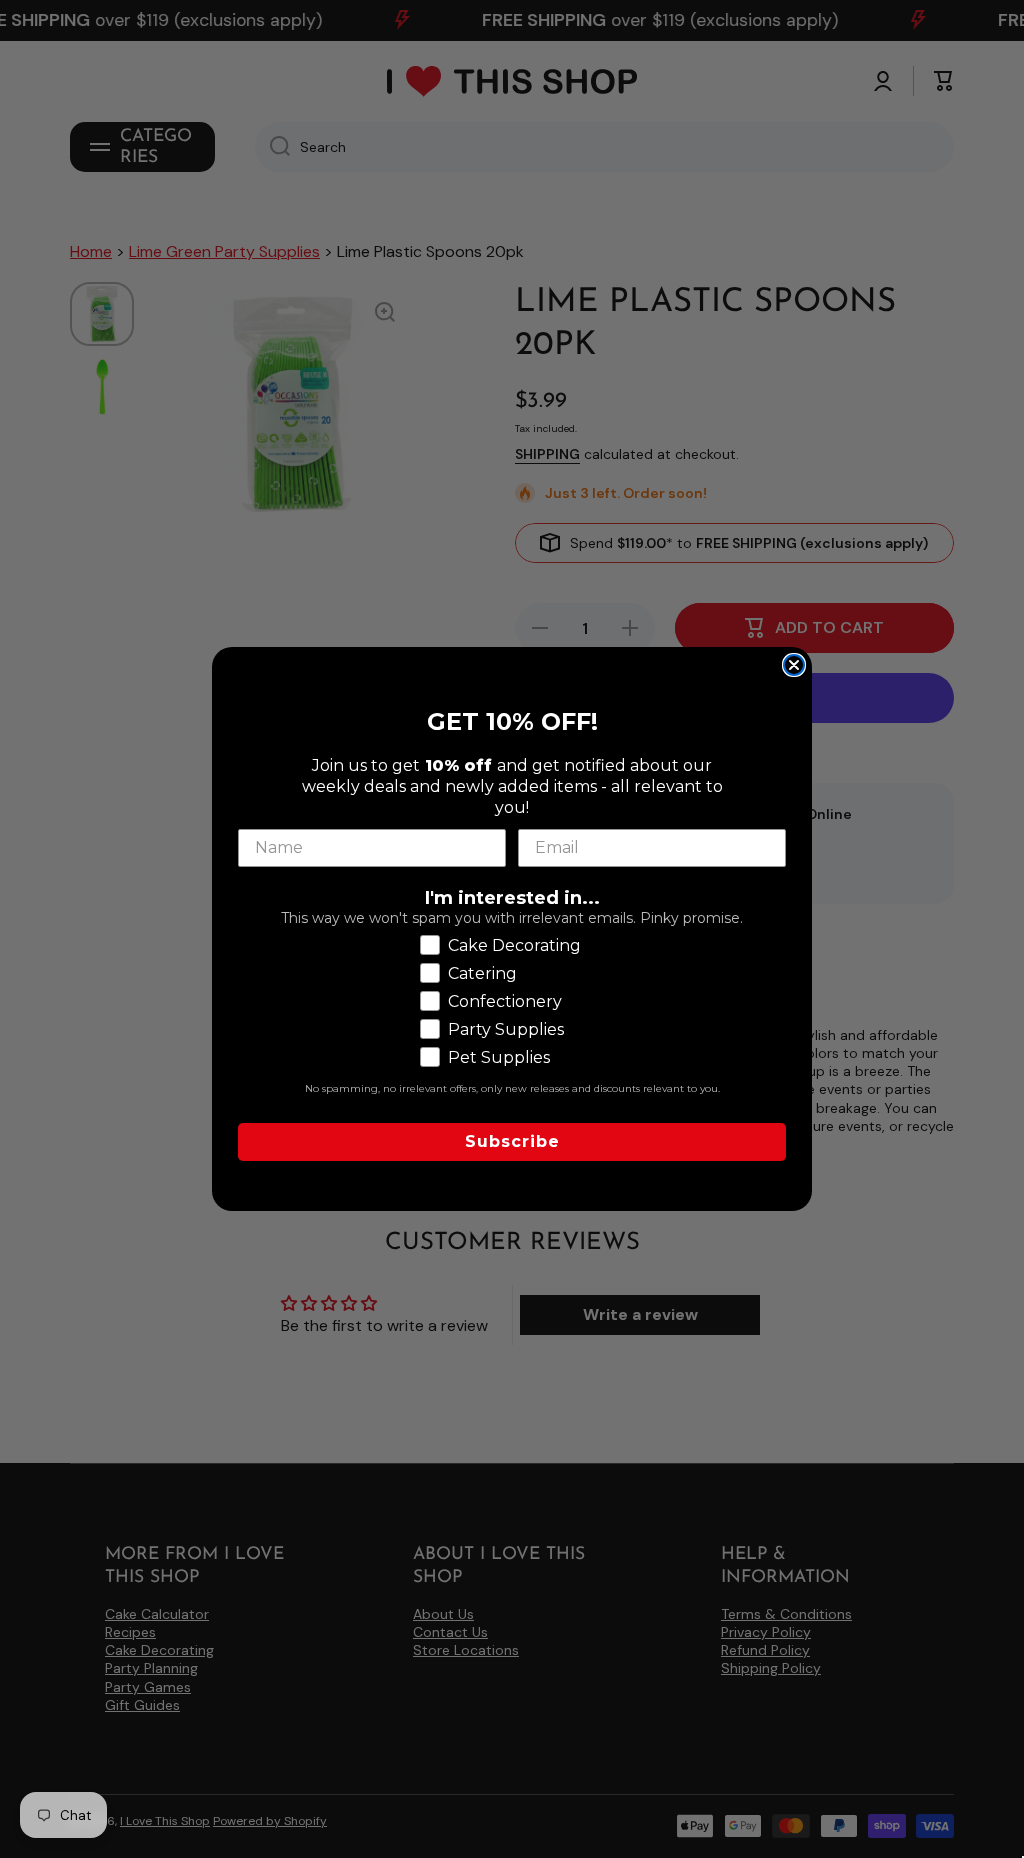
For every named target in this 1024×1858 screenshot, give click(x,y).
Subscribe (512, 1141)
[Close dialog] (794, 665)
